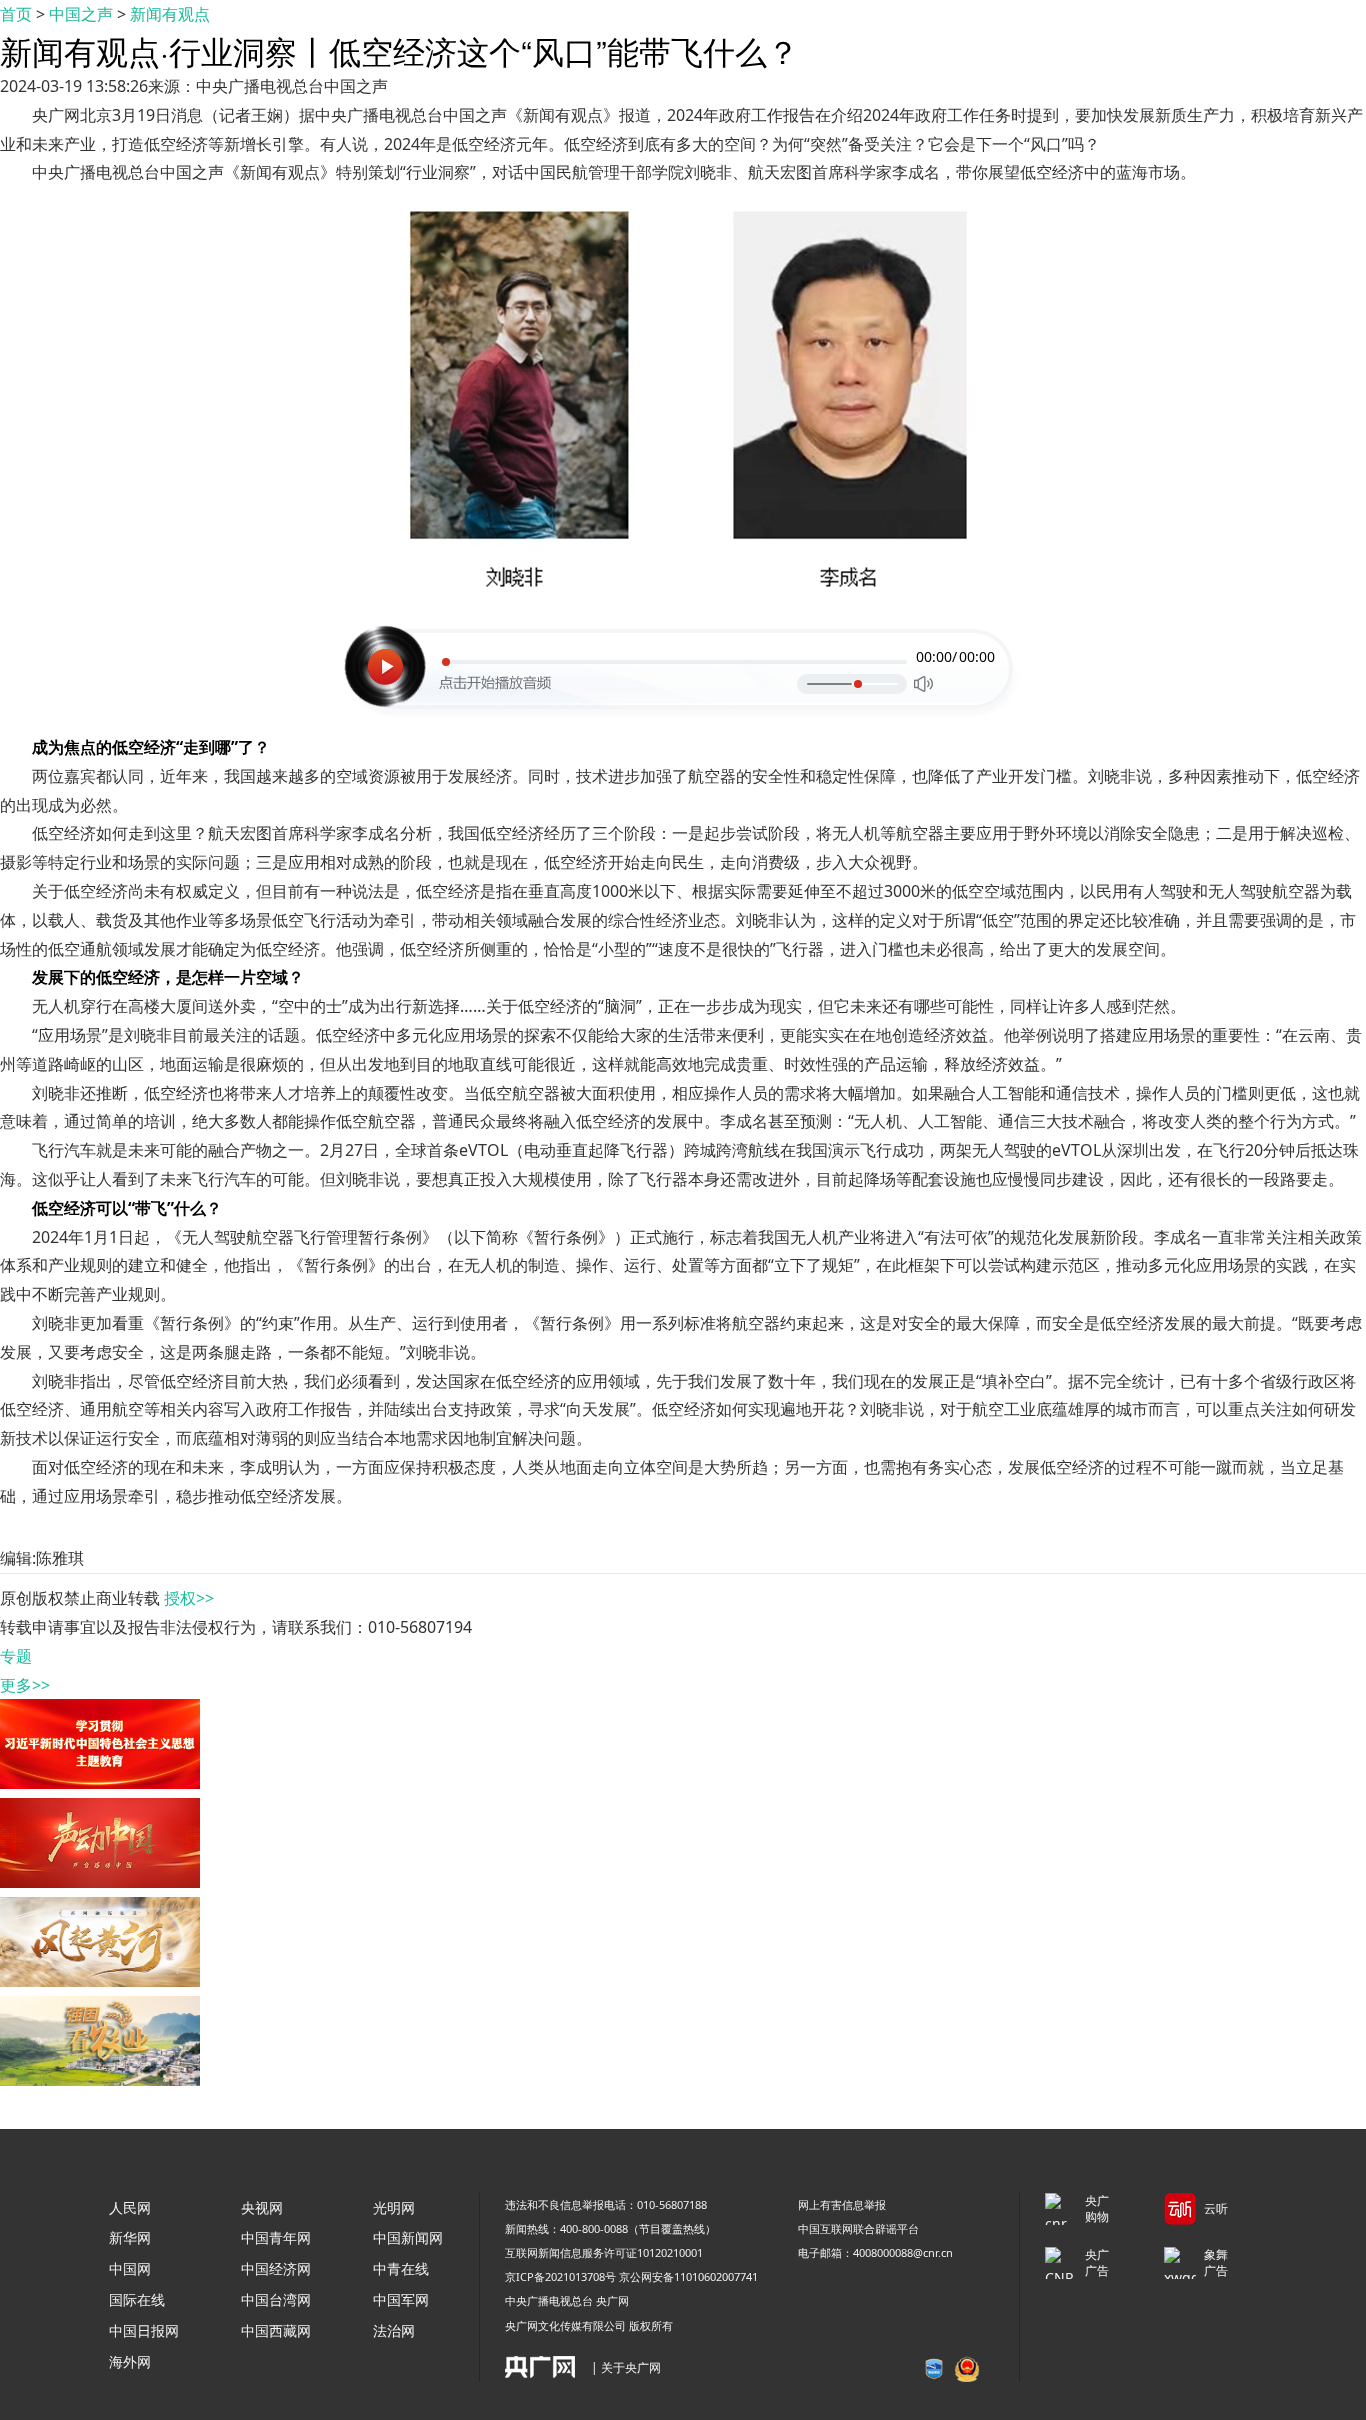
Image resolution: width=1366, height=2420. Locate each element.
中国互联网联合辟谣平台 (858, 2228)
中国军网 (401, 2299)
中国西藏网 (276, 2330)
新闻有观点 (170, 14)
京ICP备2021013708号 (560, 2276)
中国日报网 (144, 2330)
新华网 (130, 2237)
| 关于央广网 (626, 2367)
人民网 (130, 2207)
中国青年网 (276, 2237)
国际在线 (137, 2299)
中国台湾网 (276, 2299)
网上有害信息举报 (842, 2204)
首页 (16, 14)
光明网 (394, 2207)
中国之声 (81, 14)
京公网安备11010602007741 (688, 2276)
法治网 (394, 2330)
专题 (16, 1656)
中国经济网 (276, 2268)
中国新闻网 (408, 2237)
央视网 (262, 2207)
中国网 (130, 2268)
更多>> (25, 1685)
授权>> (189, 1598)
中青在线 (401, 2268)
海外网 (130, 2361)
